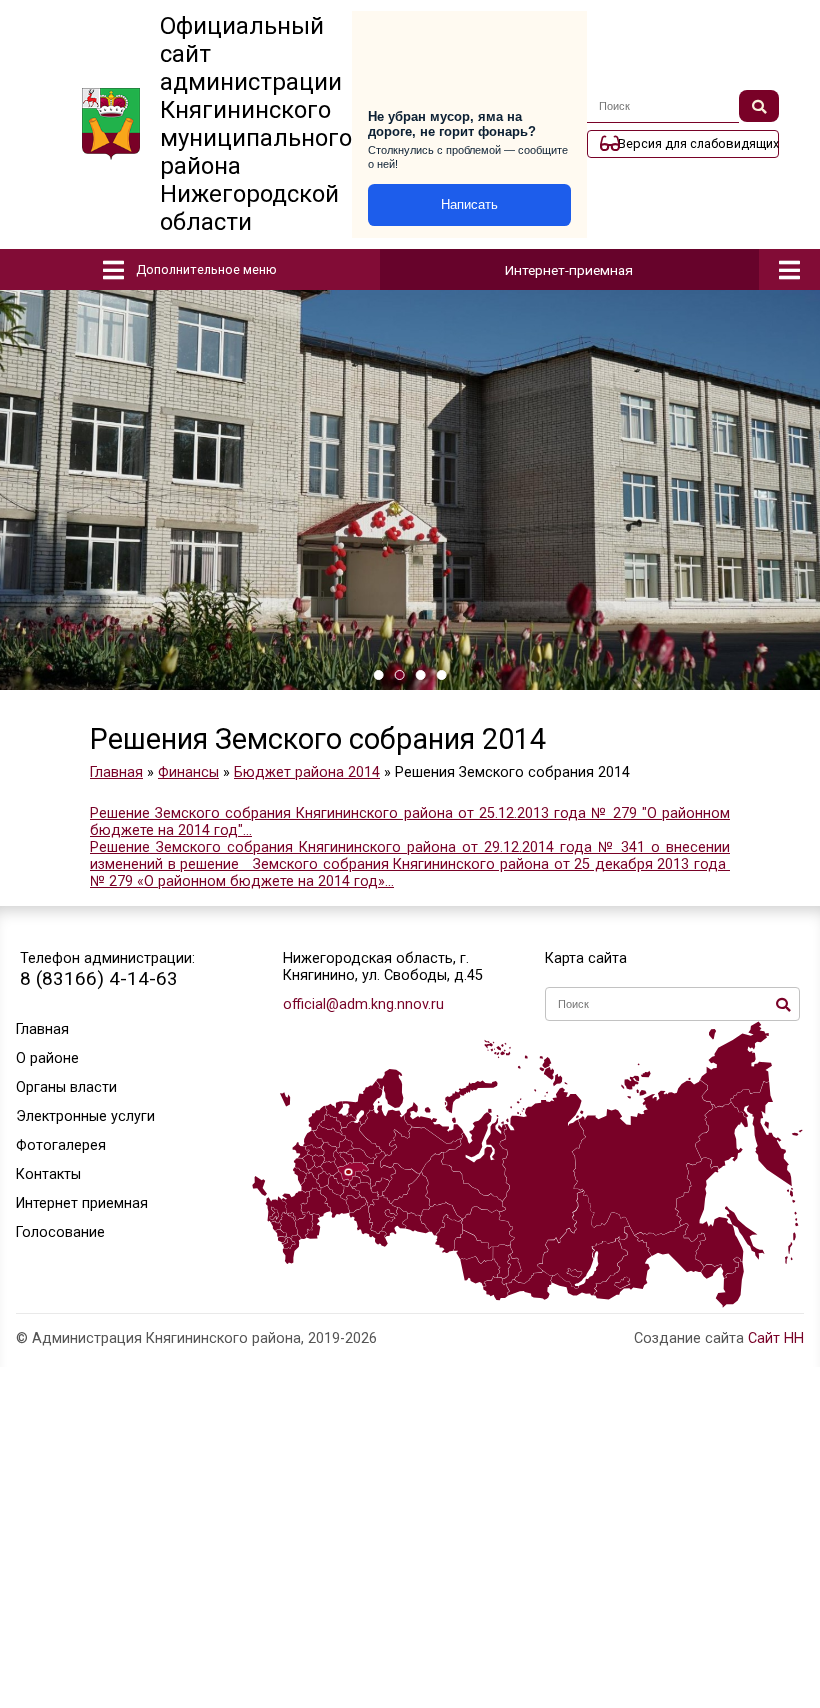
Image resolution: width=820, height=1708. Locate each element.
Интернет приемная (82, 1203)
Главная (42, 1029)
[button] (378, 675)
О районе (47, 1058)
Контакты (48, 1174)
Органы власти (66, 1087)
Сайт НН (776, 1338)
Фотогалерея (61, 1145)
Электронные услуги (85, 1116)
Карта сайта (586, 958)
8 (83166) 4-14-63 (99, 978)
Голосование (60, 1232)
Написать (469, 204)
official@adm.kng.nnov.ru (363, 1004)
